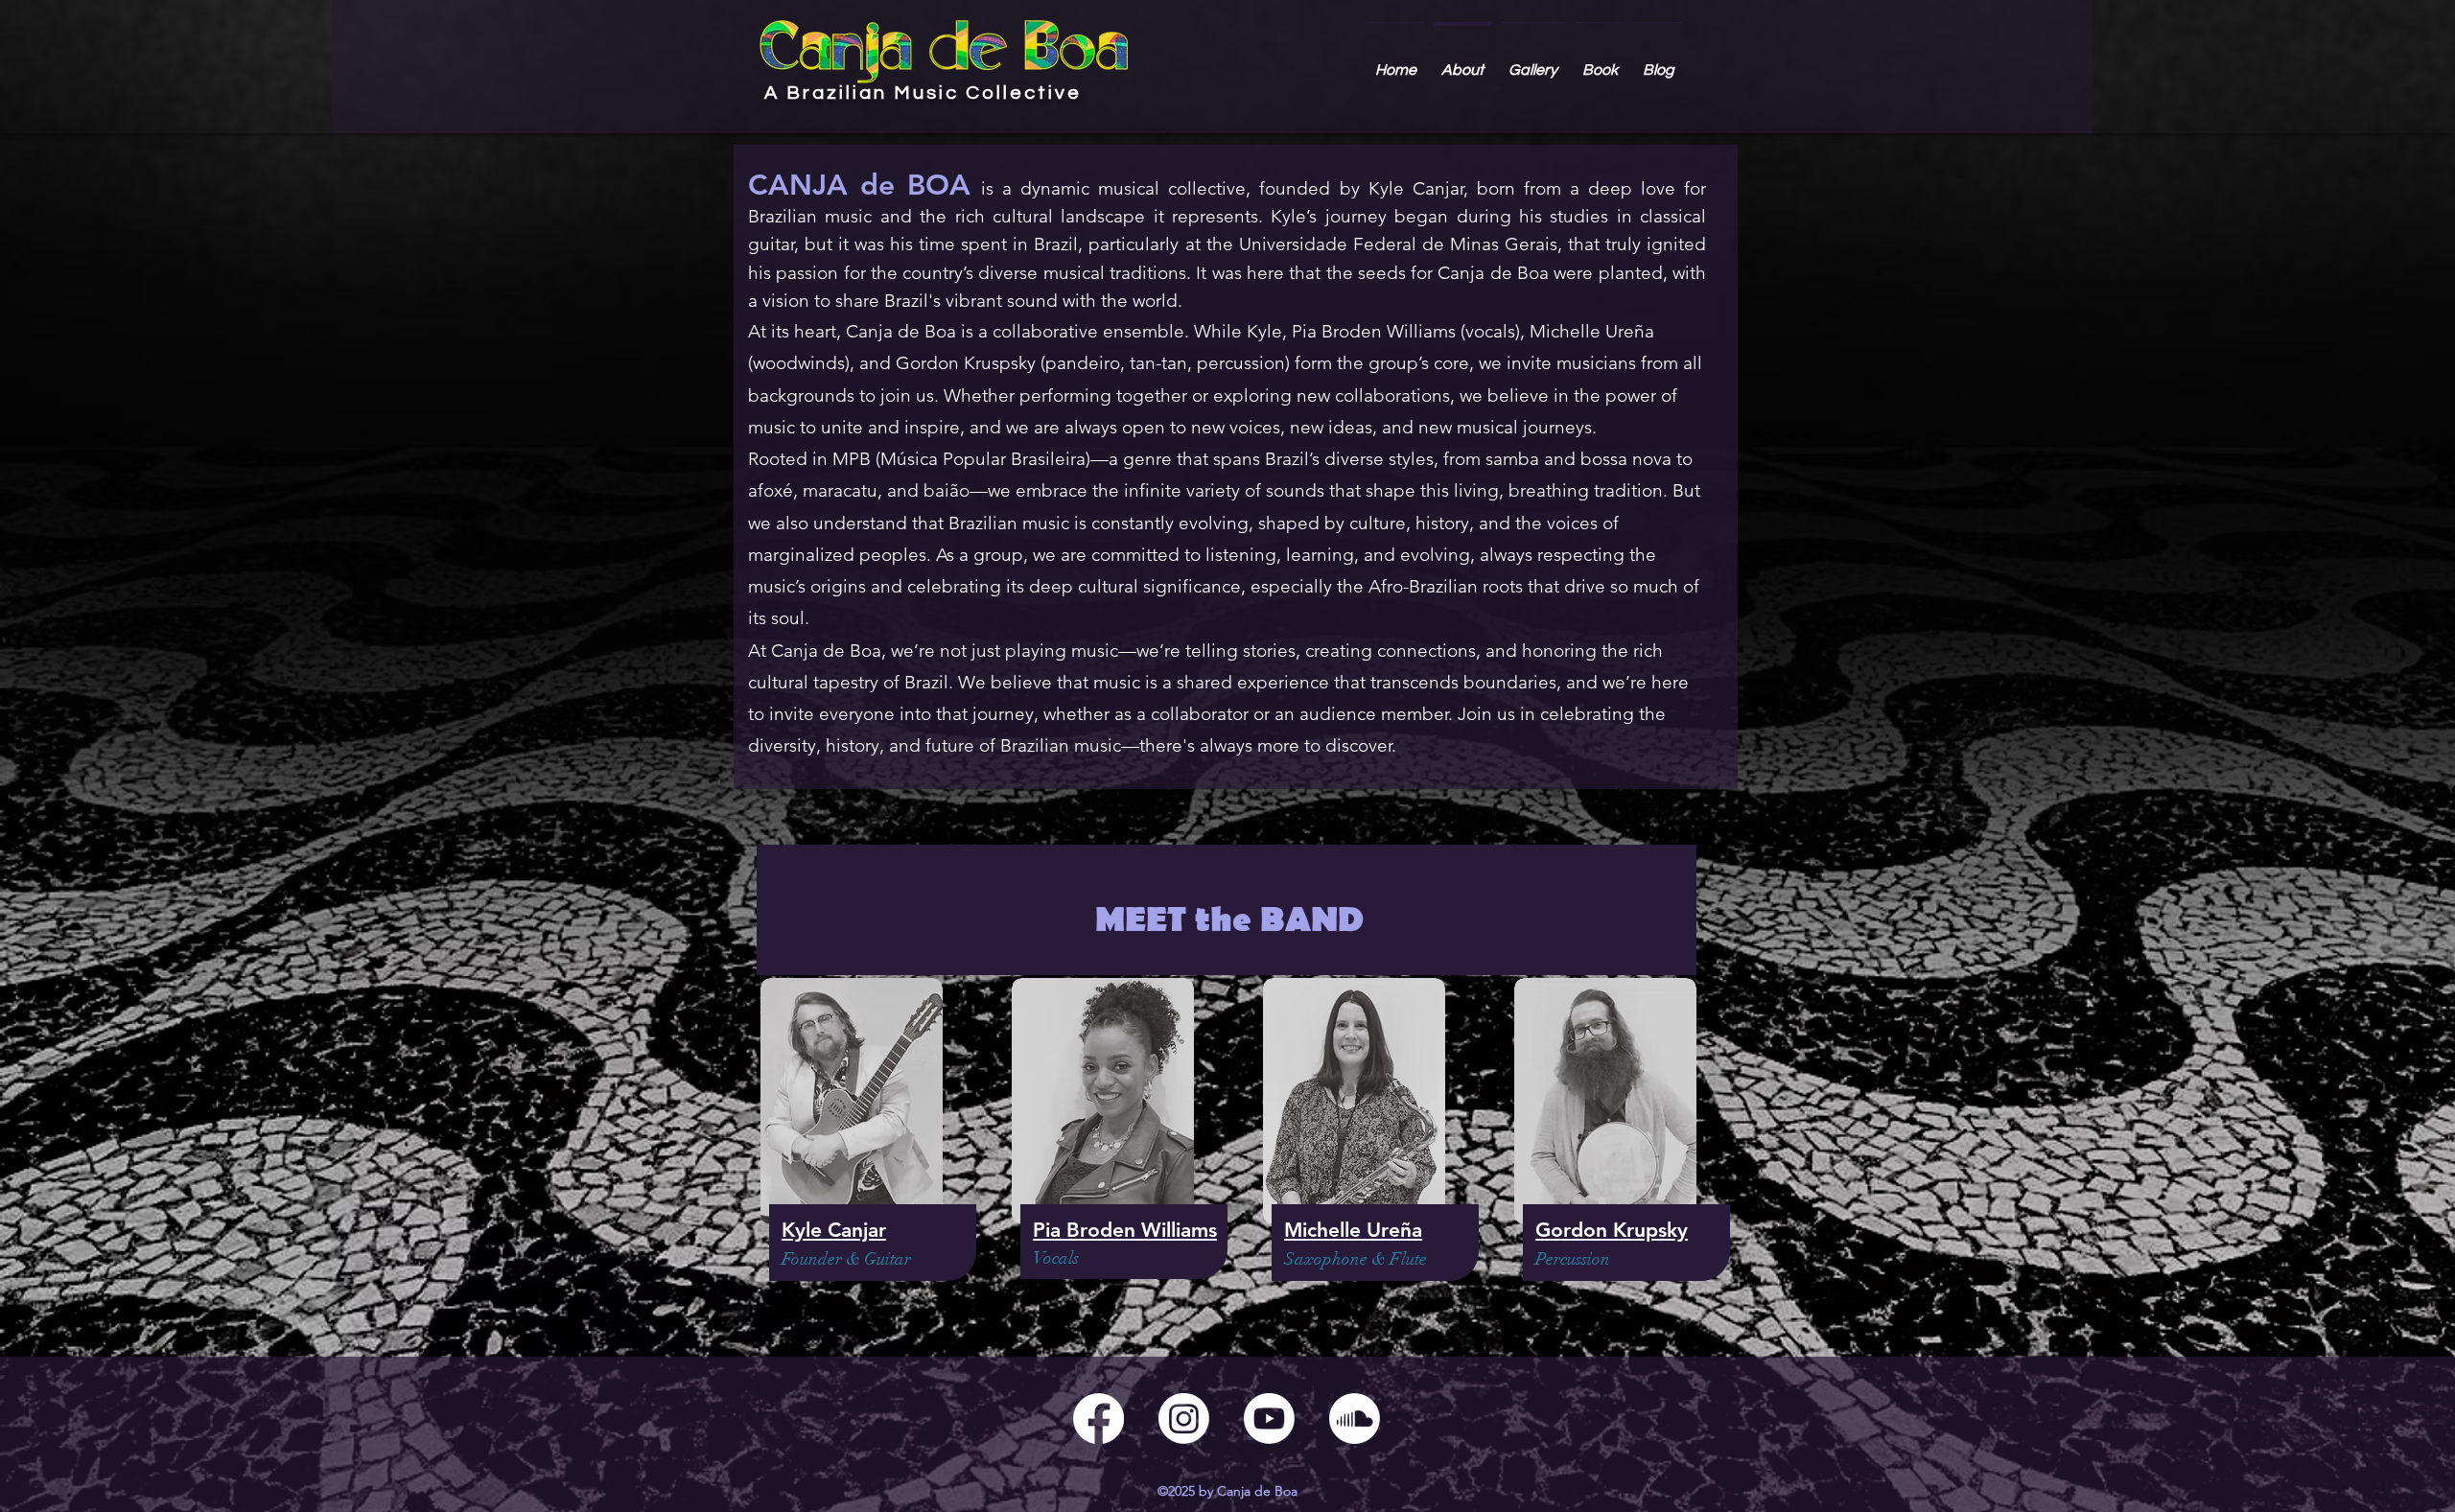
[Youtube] (1269, 1419)
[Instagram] (1184, 1419)
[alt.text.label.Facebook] (1099, 1419)
